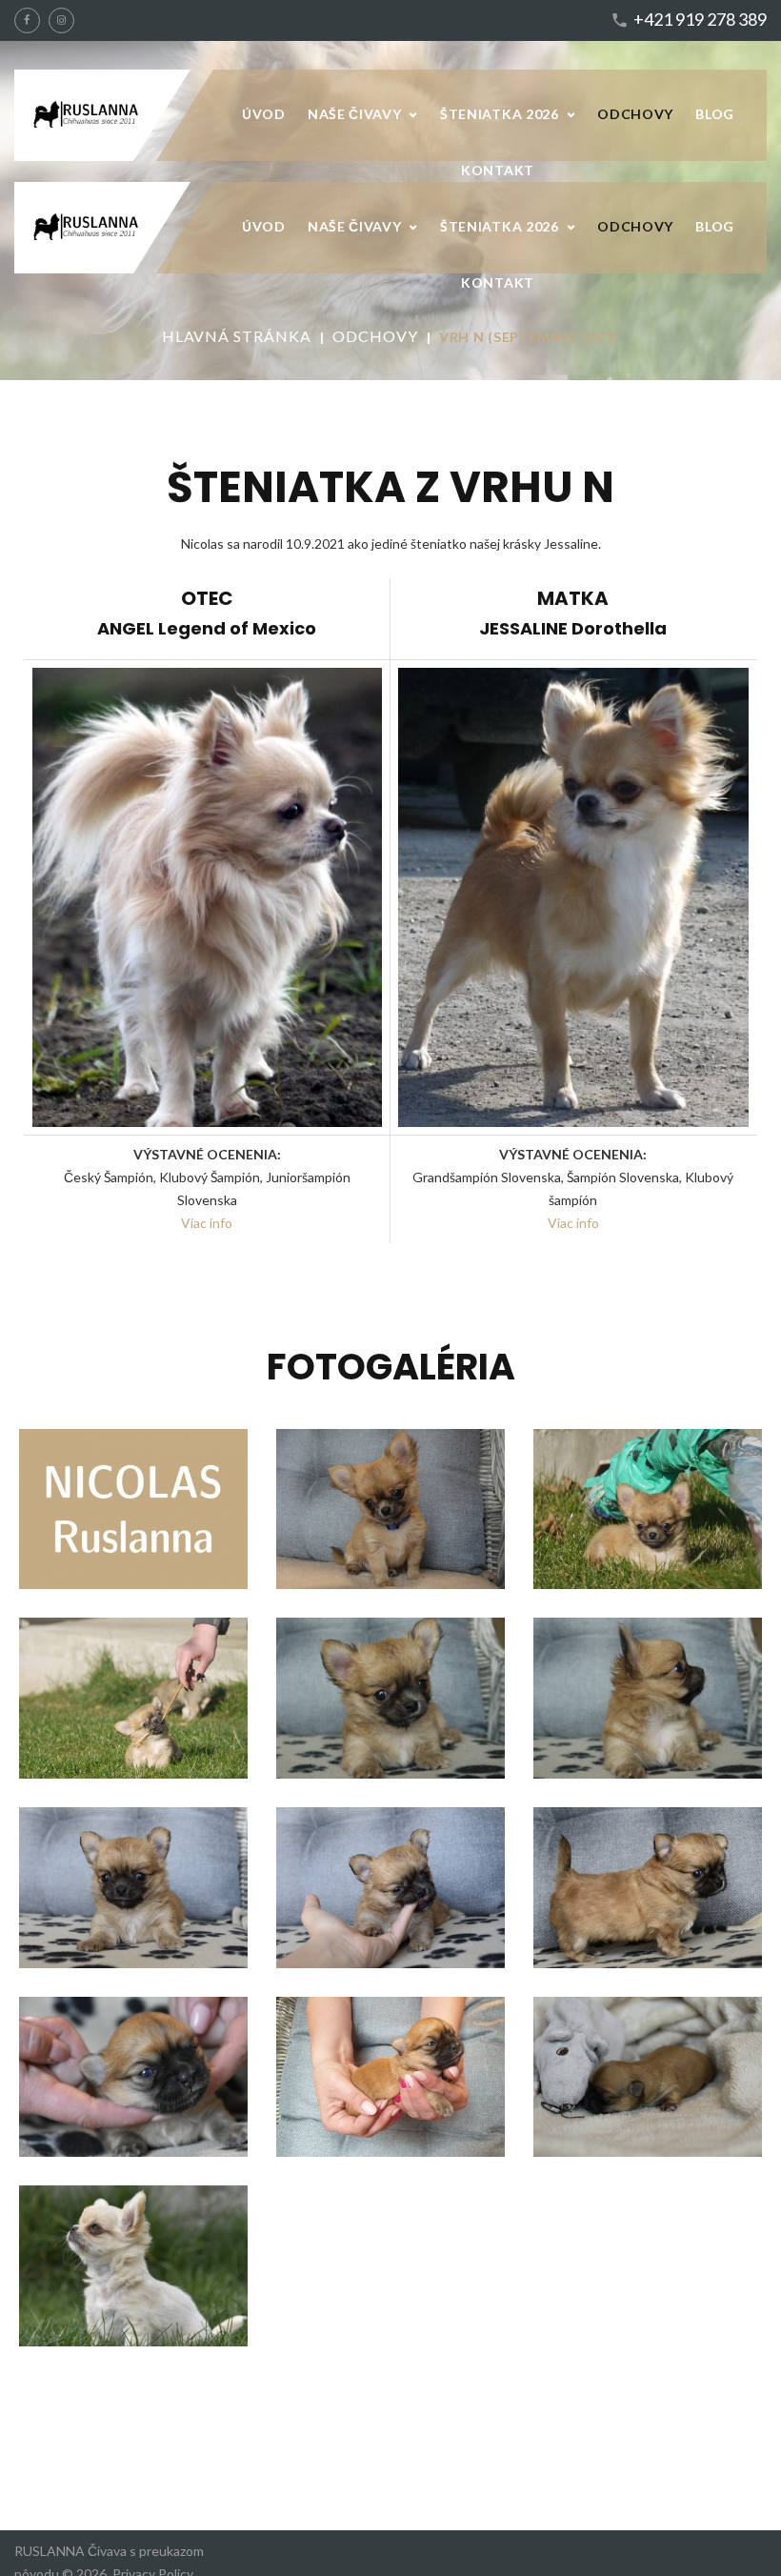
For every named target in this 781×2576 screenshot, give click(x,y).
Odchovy (375, 336)
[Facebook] (27, 20)
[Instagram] (61, 20)
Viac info (573, 1223)
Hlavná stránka (237, 336)
